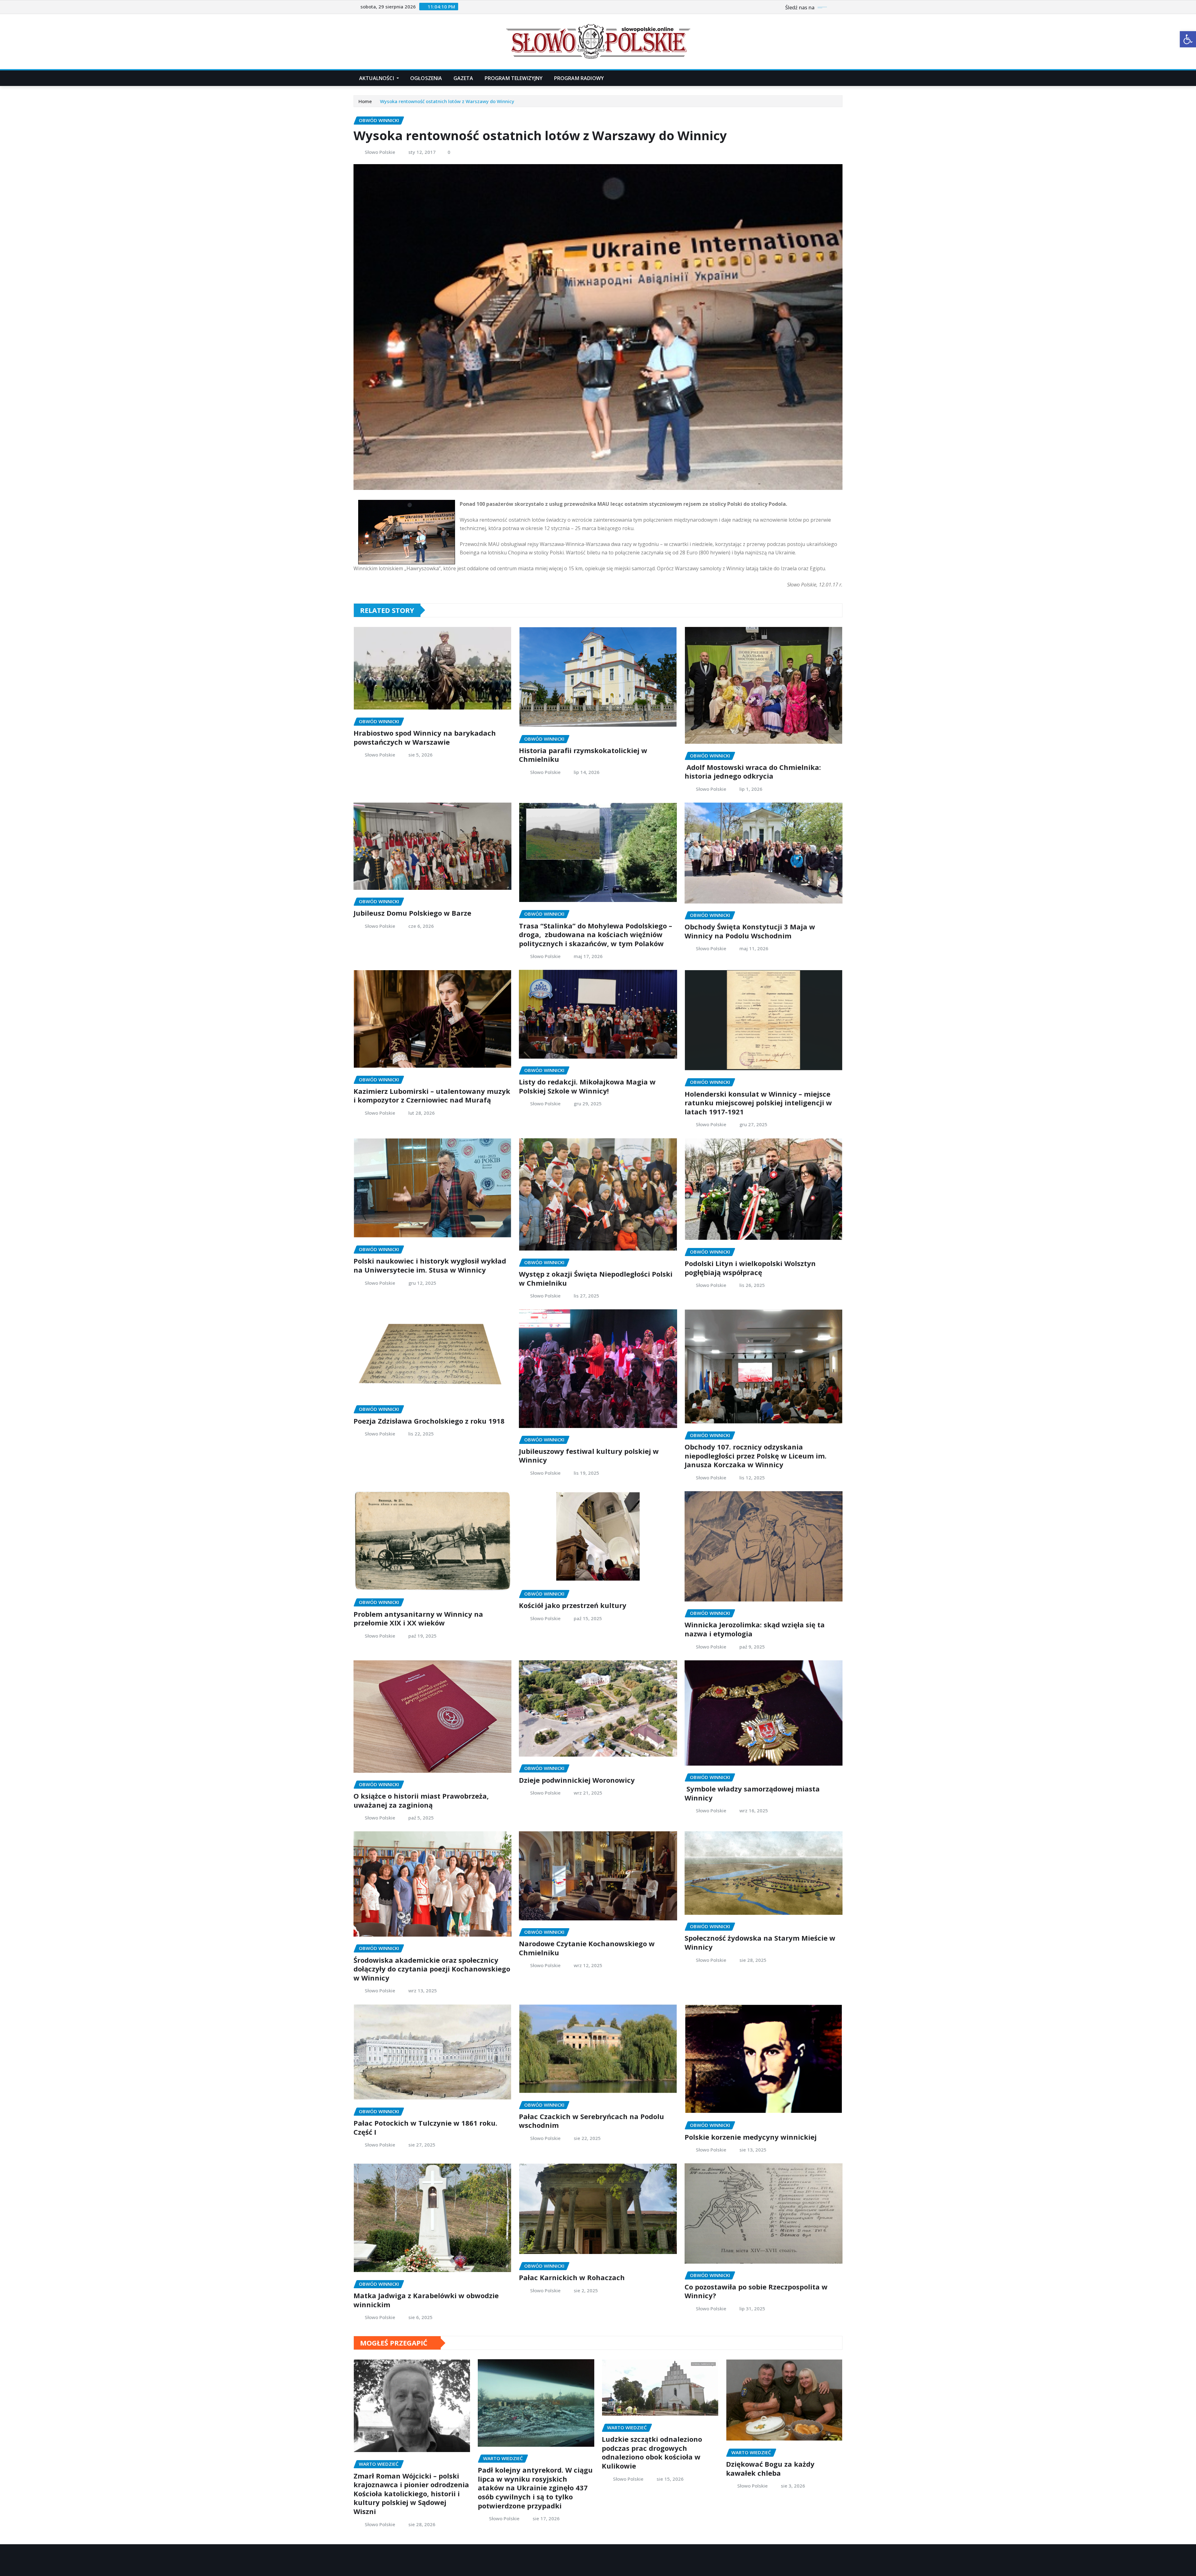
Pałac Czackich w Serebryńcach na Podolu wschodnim (591, 2121)
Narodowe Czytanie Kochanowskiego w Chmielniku (587, 1948)
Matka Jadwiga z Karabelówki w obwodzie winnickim (426, 2300)
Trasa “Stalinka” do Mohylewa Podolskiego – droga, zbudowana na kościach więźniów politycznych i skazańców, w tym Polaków (596, 935)
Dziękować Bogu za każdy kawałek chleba (770, 2468)
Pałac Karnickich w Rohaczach (572, 2277)
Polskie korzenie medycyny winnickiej (751, 2137)
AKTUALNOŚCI (377, 78)
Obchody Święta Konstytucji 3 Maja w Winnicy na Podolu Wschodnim (750, 931)
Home (365, 101)
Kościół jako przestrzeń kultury (573, 1605)
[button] (1188, 39)
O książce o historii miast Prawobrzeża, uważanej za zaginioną (421, 1800)
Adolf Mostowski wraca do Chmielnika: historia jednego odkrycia (753, 772)
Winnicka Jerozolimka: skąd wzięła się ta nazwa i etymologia (755, 1629)
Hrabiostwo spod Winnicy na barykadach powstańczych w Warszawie (425, 737)
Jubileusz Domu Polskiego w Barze (412, 913)
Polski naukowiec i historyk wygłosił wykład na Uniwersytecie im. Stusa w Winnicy (430, 1265)
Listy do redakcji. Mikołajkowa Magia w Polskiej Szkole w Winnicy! (587, 1086)
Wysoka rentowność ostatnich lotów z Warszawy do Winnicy (447, 101)
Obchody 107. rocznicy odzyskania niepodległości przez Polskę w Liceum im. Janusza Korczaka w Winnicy (756, 1456)
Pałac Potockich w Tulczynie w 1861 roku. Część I (425, 2127)
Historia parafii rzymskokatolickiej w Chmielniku (583, 755)
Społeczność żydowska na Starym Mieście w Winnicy (760, 1942)
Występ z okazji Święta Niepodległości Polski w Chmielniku (596, 1278)
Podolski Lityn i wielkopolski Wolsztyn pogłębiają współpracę (750, 1268)
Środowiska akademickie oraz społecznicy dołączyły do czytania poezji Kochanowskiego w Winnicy (432, 1969)
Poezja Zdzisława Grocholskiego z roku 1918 (429, 1421)
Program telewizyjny (514, 78)
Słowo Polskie (380, 152)
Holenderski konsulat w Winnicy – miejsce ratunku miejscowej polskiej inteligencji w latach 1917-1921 (758, 1103)
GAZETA (463, 78)
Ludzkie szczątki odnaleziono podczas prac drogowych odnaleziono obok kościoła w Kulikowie (652, 2452)
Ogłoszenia (426, 78)
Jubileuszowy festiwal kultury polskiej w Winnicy (589, 1456)
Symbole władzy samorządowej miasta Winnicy (752, 1793)
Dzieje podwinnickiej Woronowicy (577, 1780)
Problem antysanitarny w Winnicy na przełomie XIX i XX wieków (418, 1618)
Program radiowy (579, 78)
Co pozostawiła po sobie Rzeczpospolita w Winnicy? (756, 2291)
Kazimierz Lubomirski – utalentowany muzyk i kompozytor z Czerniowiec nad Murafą (432, 1096)
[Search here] (841, 78)
